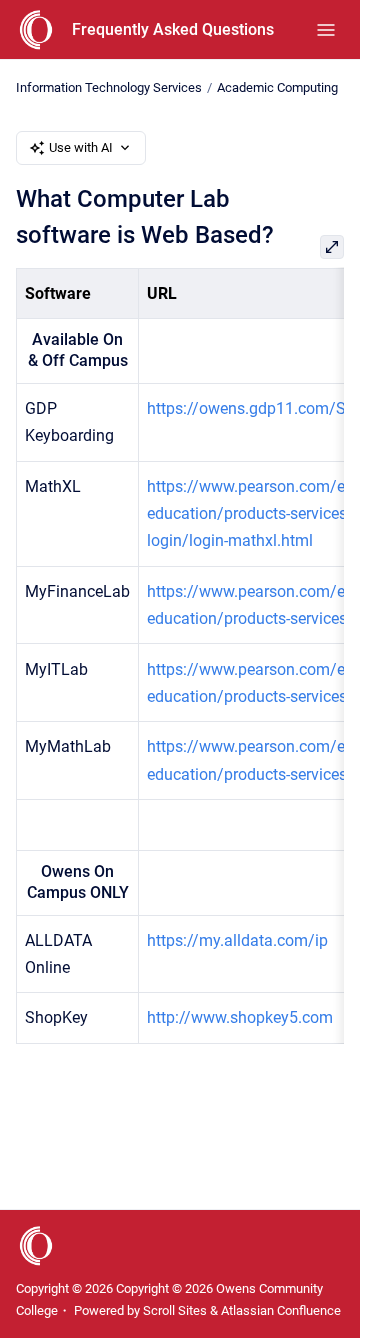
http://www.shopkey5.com (240, 1017)
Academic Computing (277, 87)
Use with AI (81, 147)
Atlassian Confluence (281, 1310)
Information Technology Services (109, 87)
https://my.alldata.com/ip (237, 940)
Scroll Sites (175, 1310)
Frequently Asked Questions (173, 29)
